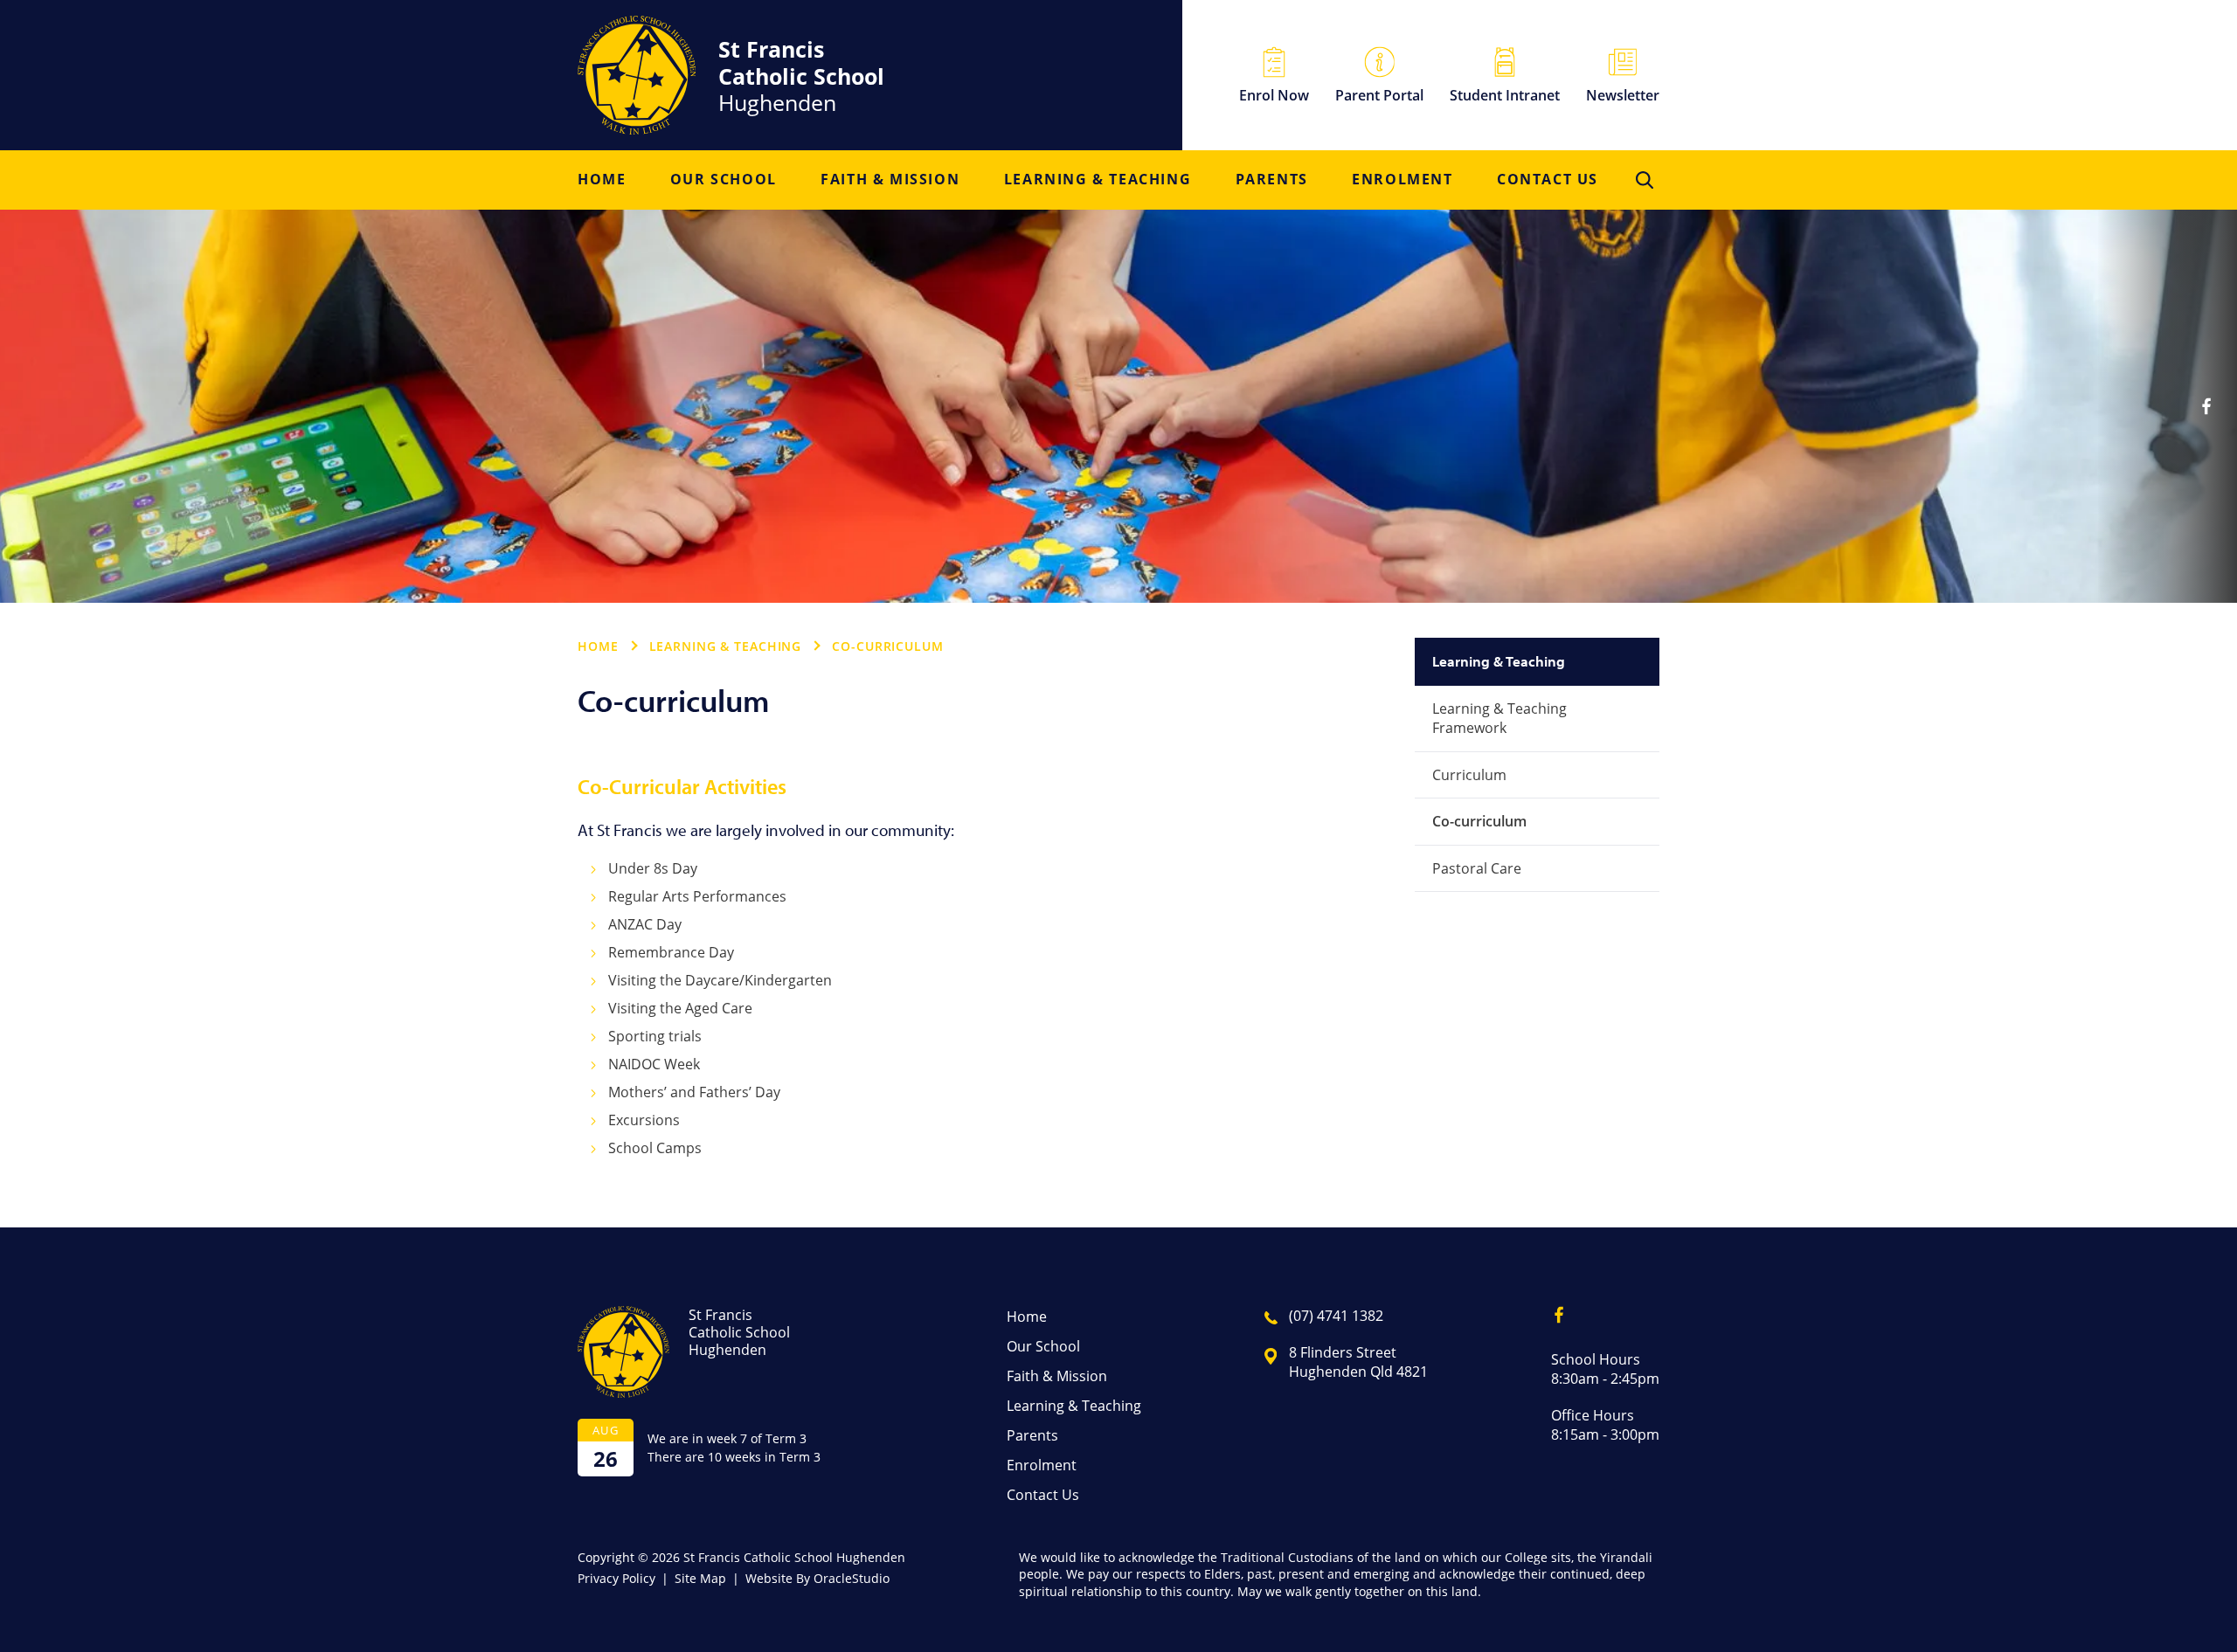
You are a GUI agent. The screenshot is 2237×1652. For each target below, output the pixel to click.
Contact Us (1548, 180)
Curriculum (1469, 774)
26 (606, 1458)
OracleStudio (852, 1578)
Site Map (700, 1578)
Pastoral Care (1477, 868)
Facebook (2206, 406)
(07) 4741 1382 (1336, 1315)
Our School (724, 180)
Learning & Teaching (1098, 180)
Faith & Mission (890, 180)
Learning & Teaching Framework (1499, 718)
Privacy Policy (616, 1578)
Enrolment (1402, 180)
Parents (1272, 180)
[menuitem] (602, 180)
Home (602, 180)
